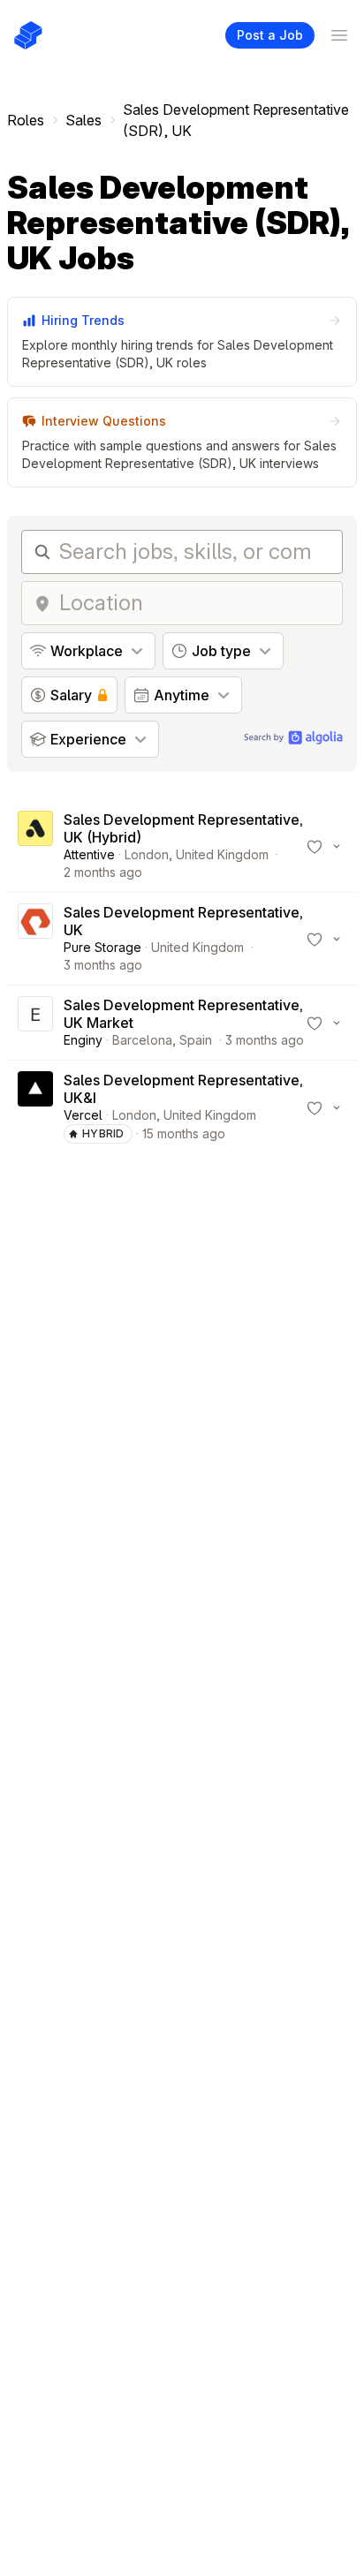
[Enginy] (35, 1023)
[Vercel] (35, 1107)
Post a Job (270, 35)
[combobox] (195, 603)
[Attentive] (35, 846)
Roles (26, 120)
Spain (196, 1040)
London (147, 854)
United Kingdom (222, 854)
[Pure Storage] (35, 939)
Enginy (83, 1040)
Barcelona (142, 1040)
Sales (83, 120)
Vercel (83, 1115)
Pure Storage (102, 947)
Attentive (89, 854)
